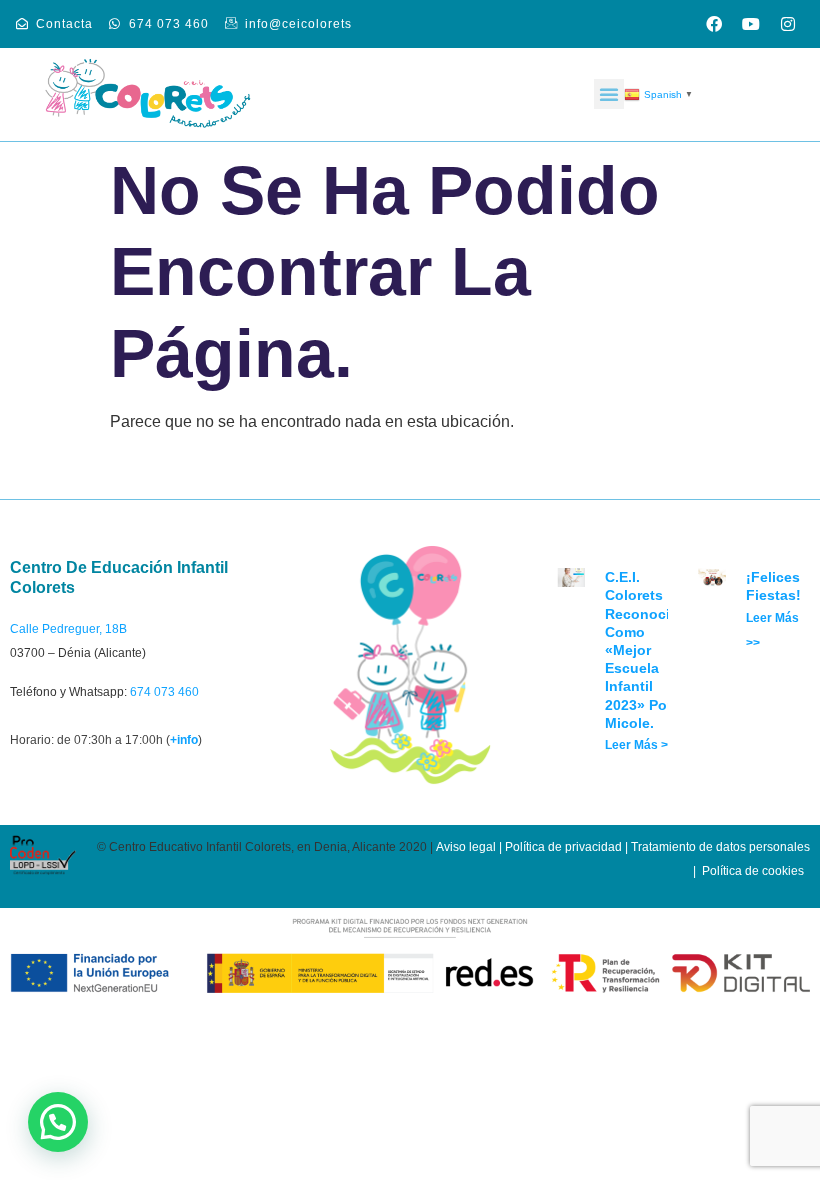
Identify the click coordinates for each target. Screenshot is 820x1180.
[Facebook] (714, 24)
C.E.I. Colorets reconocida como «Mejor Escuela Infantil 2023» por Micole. (646, 650)
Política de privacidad (563, 847)
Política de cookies (753, 871)
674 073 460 (164, 692)
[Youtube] (751, 24)
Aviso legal (466, 847)
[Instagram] (788, 24)
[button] (609, 94)
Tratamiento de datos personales (720, 847)
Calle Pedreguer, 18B (68, 629)
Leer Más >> (640, 745)
